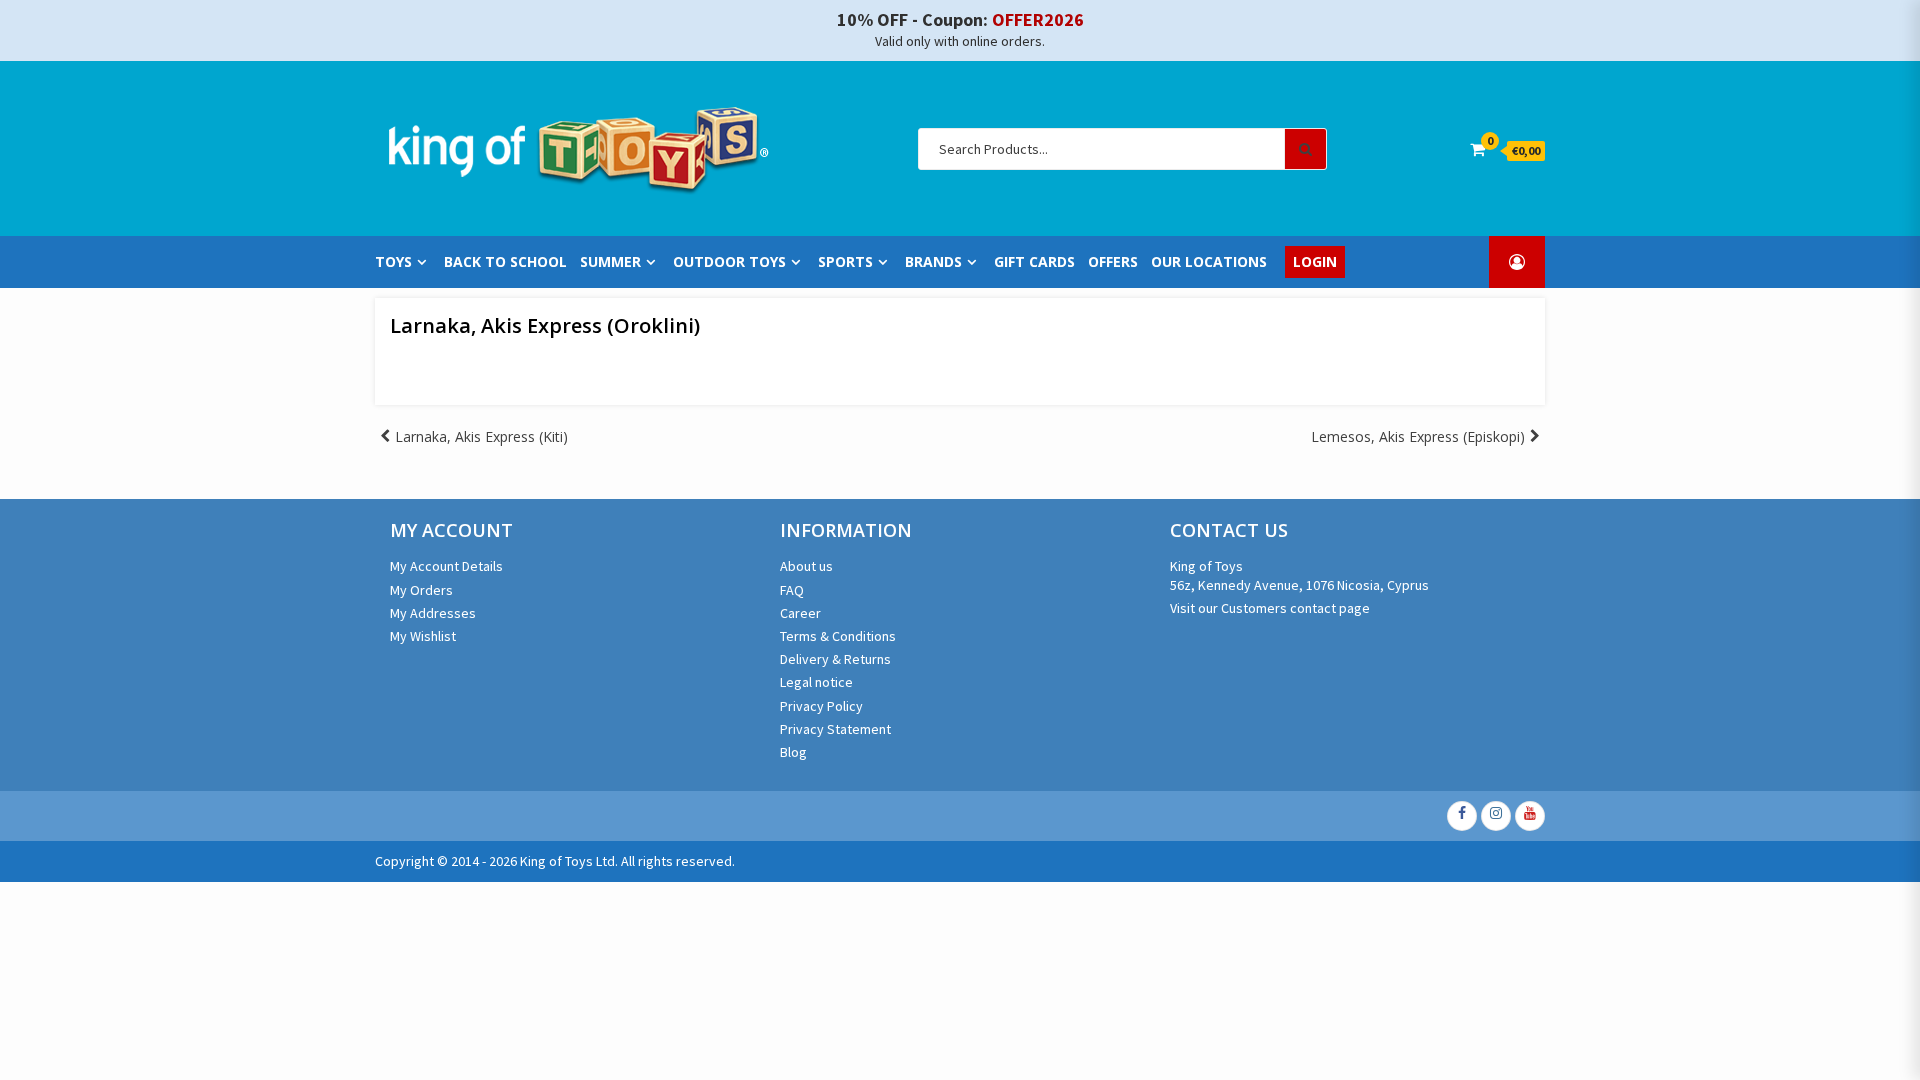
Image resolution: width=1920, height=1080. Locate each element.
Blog (793, 752)
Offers (1113, 262)
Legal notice (816, 682)
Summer (610, 262)
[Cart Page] (1477, 149)
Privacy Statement (835, 729)
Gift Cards (1034, 262)
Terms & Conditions (838, 636)
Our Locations (1209, 262)
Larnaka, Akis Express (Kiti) (481, 436)
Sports (845, 262)
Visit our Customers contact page (1270, 608)
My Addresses (433, 613)
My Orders (421, 590)
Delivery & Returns (835, 659)
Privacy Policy (821, 706)
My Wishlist (423, 636)
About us (806, 566)
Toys (393, 262)
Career (800, 613)
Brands (933, 262)
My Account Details (446, 566)
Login (1315, 262)
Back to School (505, 262)
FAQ (792, 590)
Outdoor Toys (729, 262)
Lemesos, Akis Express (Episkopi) (1418, 436)
